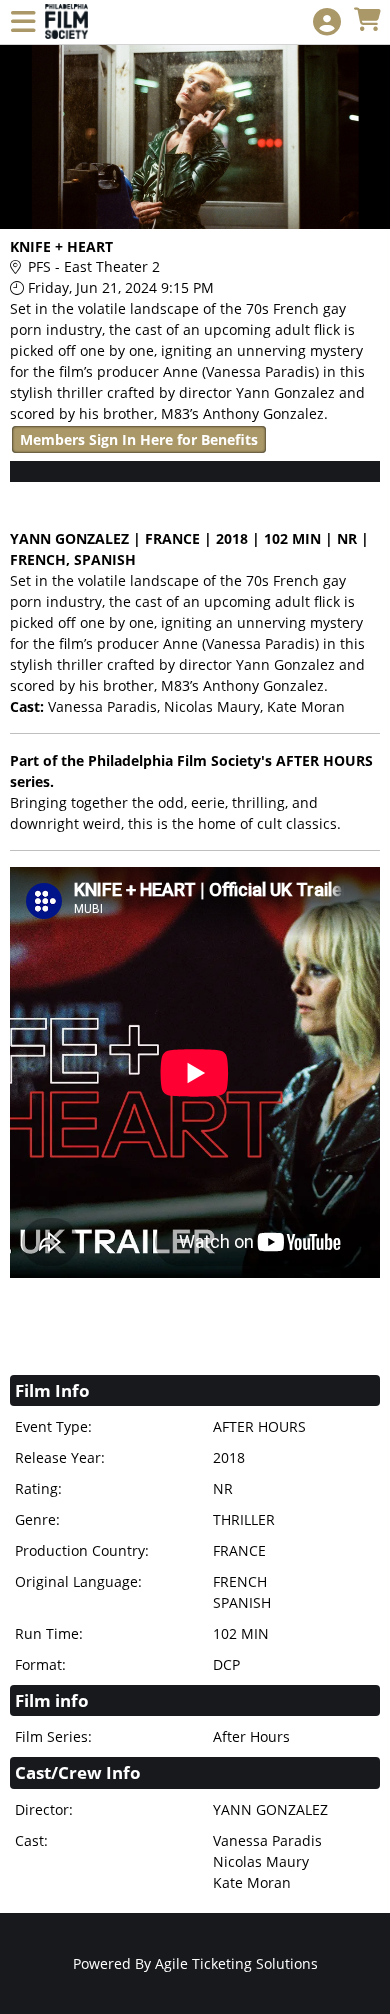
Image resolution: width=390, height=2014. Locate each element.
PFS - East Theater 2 (94, 266)
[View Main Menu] (23, 22)
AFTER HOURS (324, 760)
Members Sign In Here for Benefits (139, 439)
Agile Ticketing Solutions (236, 1963)
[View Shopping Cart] (367, 20)
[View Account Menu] (327, 22)
